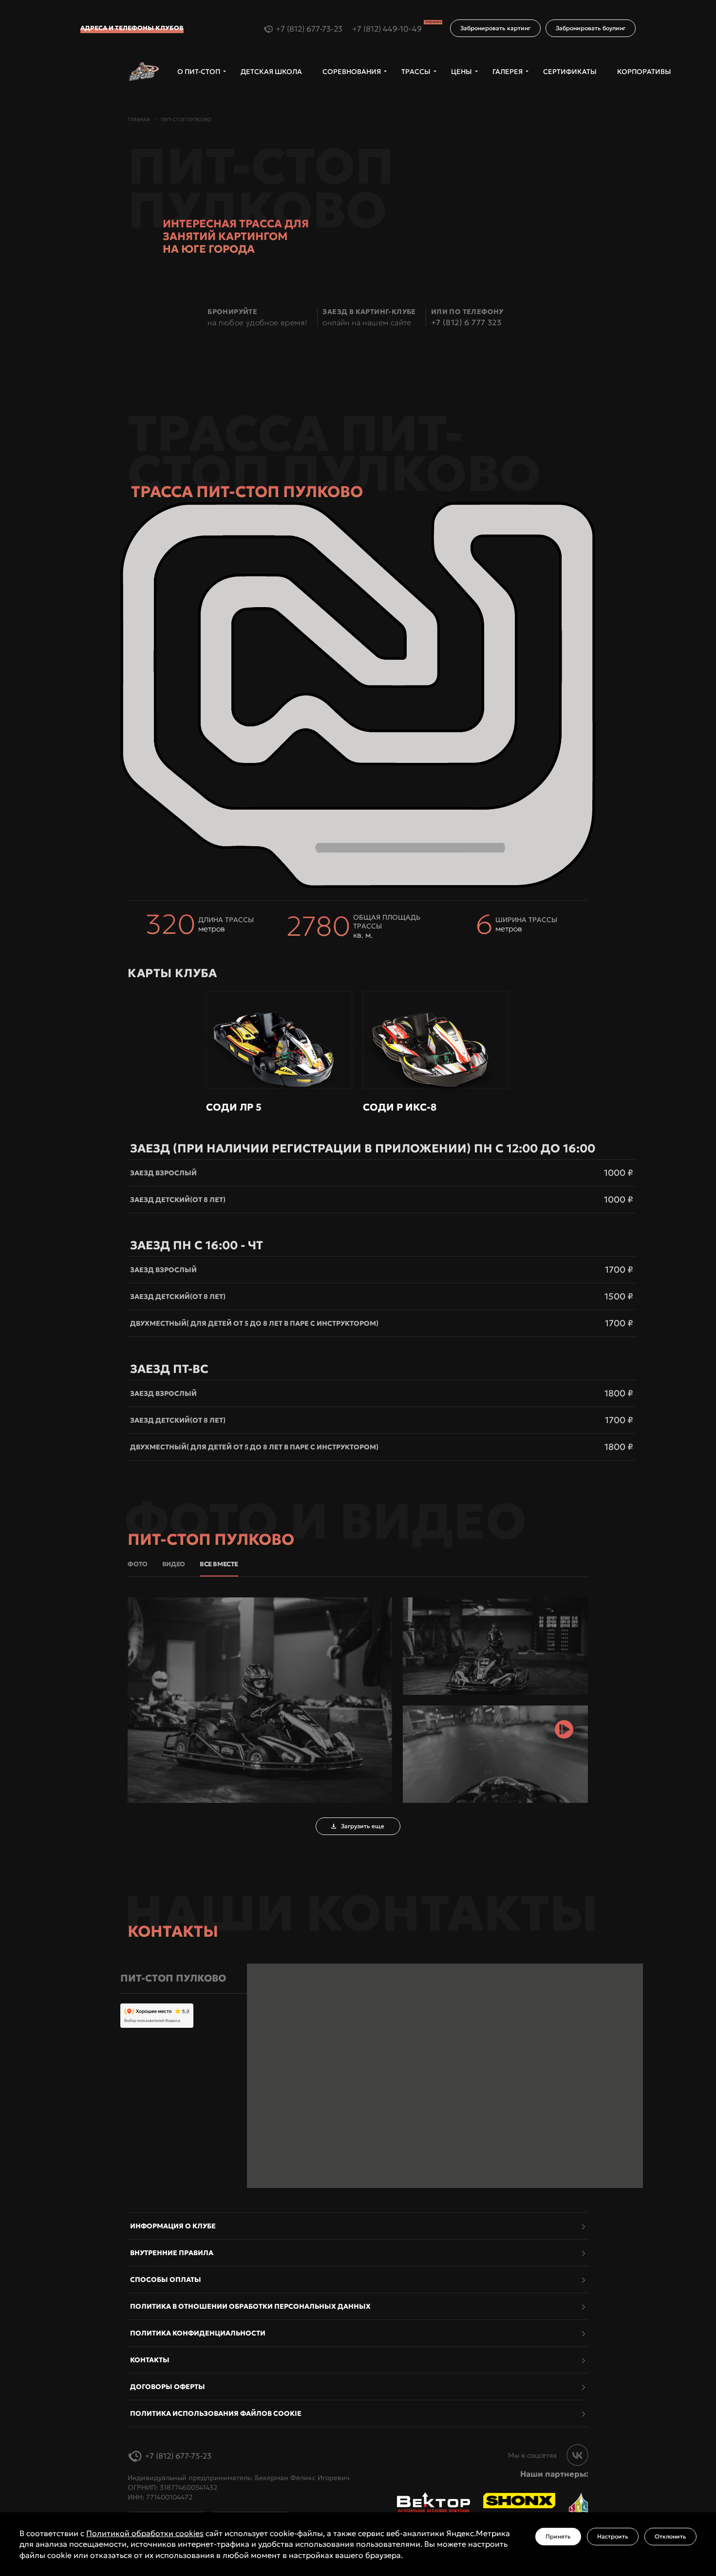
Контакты (150, 2360)
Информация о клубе (173, 2226)
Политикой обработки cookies (145, 2533)
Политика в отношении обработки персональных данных (250, 2306)
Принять (558, 2536)
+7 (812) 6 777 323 (466, 322)
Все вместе (219, 1564)
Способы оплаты (166, 2279)
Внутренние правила (172, 2253)
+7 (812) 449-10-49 (397, 29)
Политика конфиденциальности (198, 2333)
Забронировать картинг (495, 28)
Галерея (508, 72)
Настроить (613, 2536)
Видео (174, 1564)
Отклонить (670, 2536)
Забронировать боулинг (591, 28)
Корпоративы (644, 72)
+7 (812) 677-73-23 (309, 29)
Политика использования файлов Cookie (216, 2413)
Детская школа (271, 72)
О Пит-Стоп (199, 72)
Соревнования (352, 72)
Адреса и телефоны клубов (132, 28)
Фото (137, 1564)
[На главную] (144, 72)
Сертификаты (570, 72)
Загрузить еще (363, 1826)
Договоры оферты (168, 2387)
